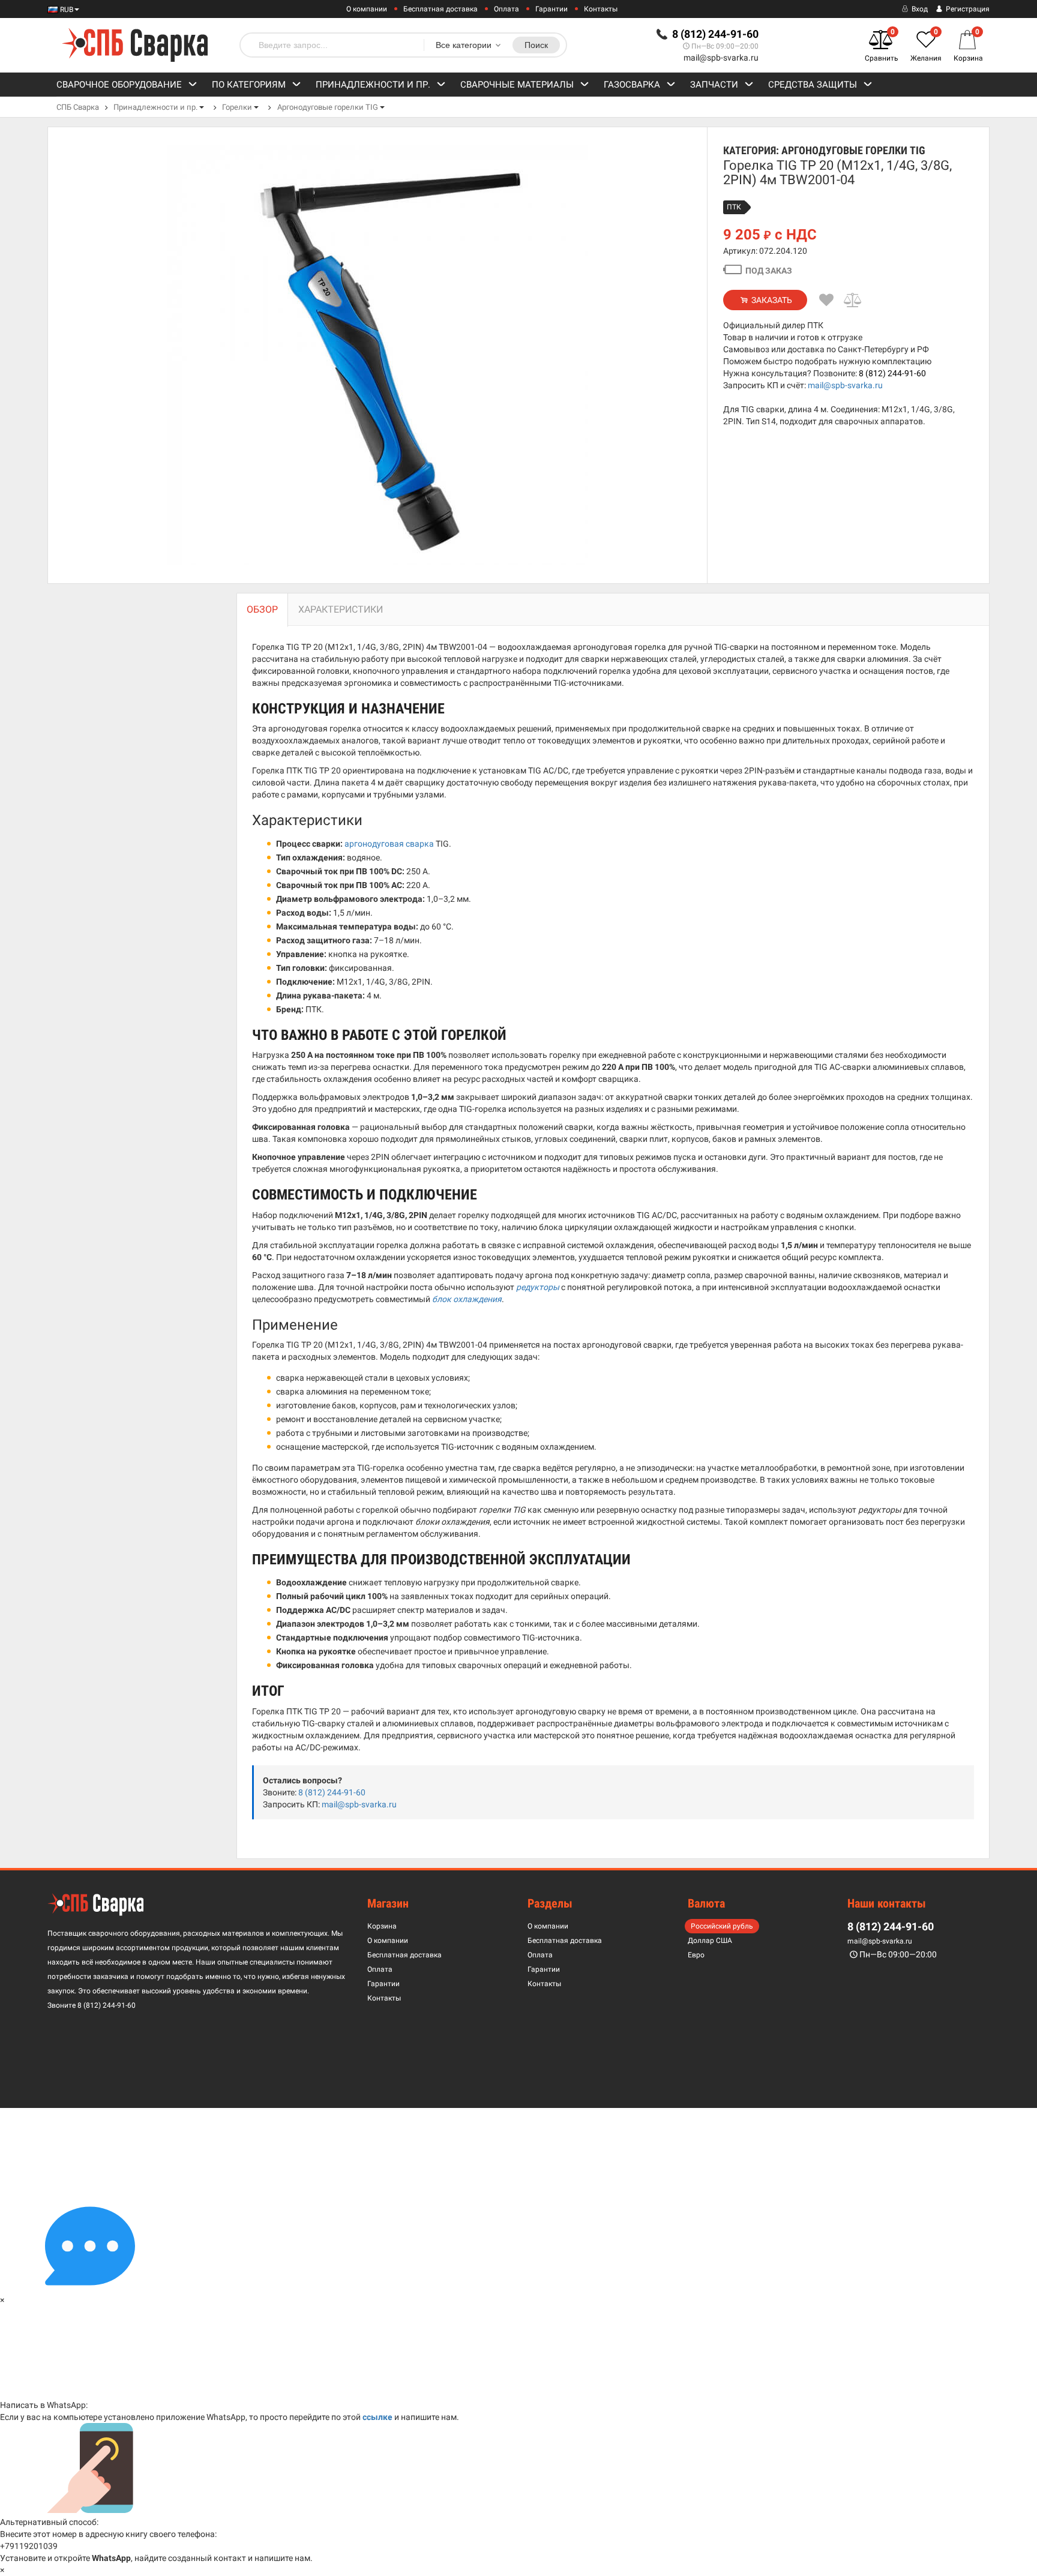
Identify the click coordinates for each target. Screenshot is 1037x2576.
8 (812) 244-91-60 (892, 373)
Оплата (506, 9)
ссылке (377, 2417)
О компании (367, 9)
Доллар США (710, 1941)
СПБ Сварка (78, 107)
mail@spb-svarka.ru (721, 58)
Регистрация (967, 9)
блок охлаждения (467, 1299)
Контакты (601, 9)
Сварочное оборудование (119, 85)
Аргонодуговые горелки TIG (328, 107)
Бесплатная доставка (440, 9)
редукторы (538, 1287)
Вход (919, 9)
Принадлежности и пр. (373, 85)
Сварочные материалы (517, 85)
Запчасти (714, 85)
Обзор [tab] (262, 609)
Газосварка (632, 85)
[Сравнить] (853, 300)
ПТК (734, 207)
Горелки (237, 107)
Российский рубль (722, 1926)
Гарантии (552, 9)
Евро (696, 1955)
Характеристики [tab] (341, 609)
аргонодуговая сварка (389, 844)
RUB (66, 10)
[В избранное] (826, 300)
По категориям (249, 85)
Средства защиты (813, 85)
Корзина (382, 1926)
